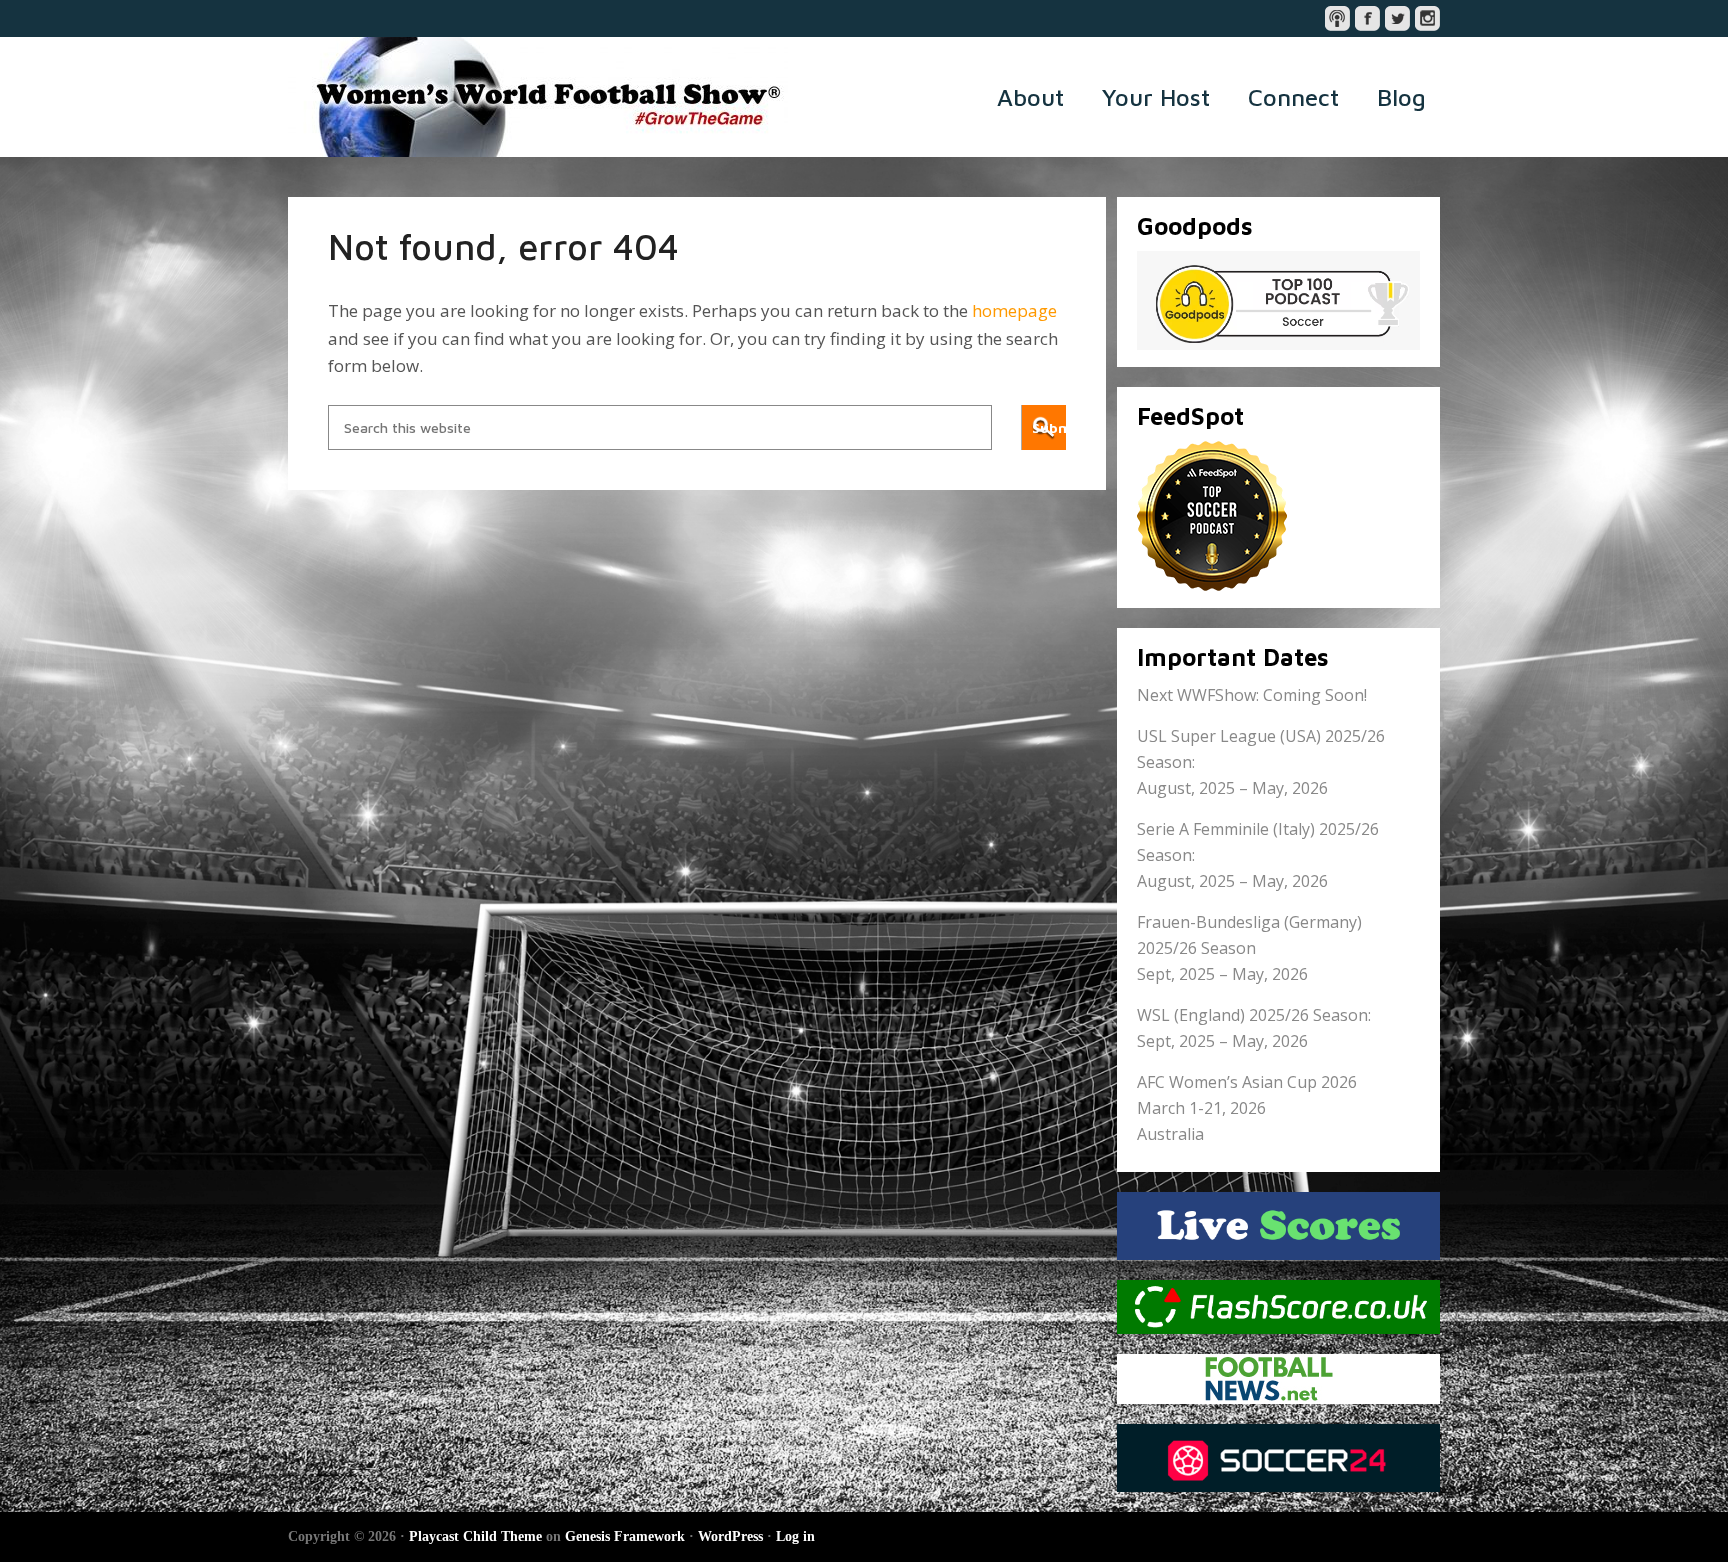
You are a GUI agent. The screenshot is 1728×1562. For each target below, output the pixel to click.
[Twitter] (1397, 18)
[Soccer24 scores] (1278, 1458)
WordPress (730, 1536)
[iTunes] (1337, 18)
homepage (1014, 310)
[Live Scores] (1278, 1226)
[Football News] (1278, 1379)
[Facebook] (1367, 18)
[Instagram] (1427, 18)
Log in (795, 1536)
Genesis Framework (625, 1536)
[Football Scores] (1278, 1307)
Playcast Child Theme (475, 1536)
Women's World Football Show (538, 97)
